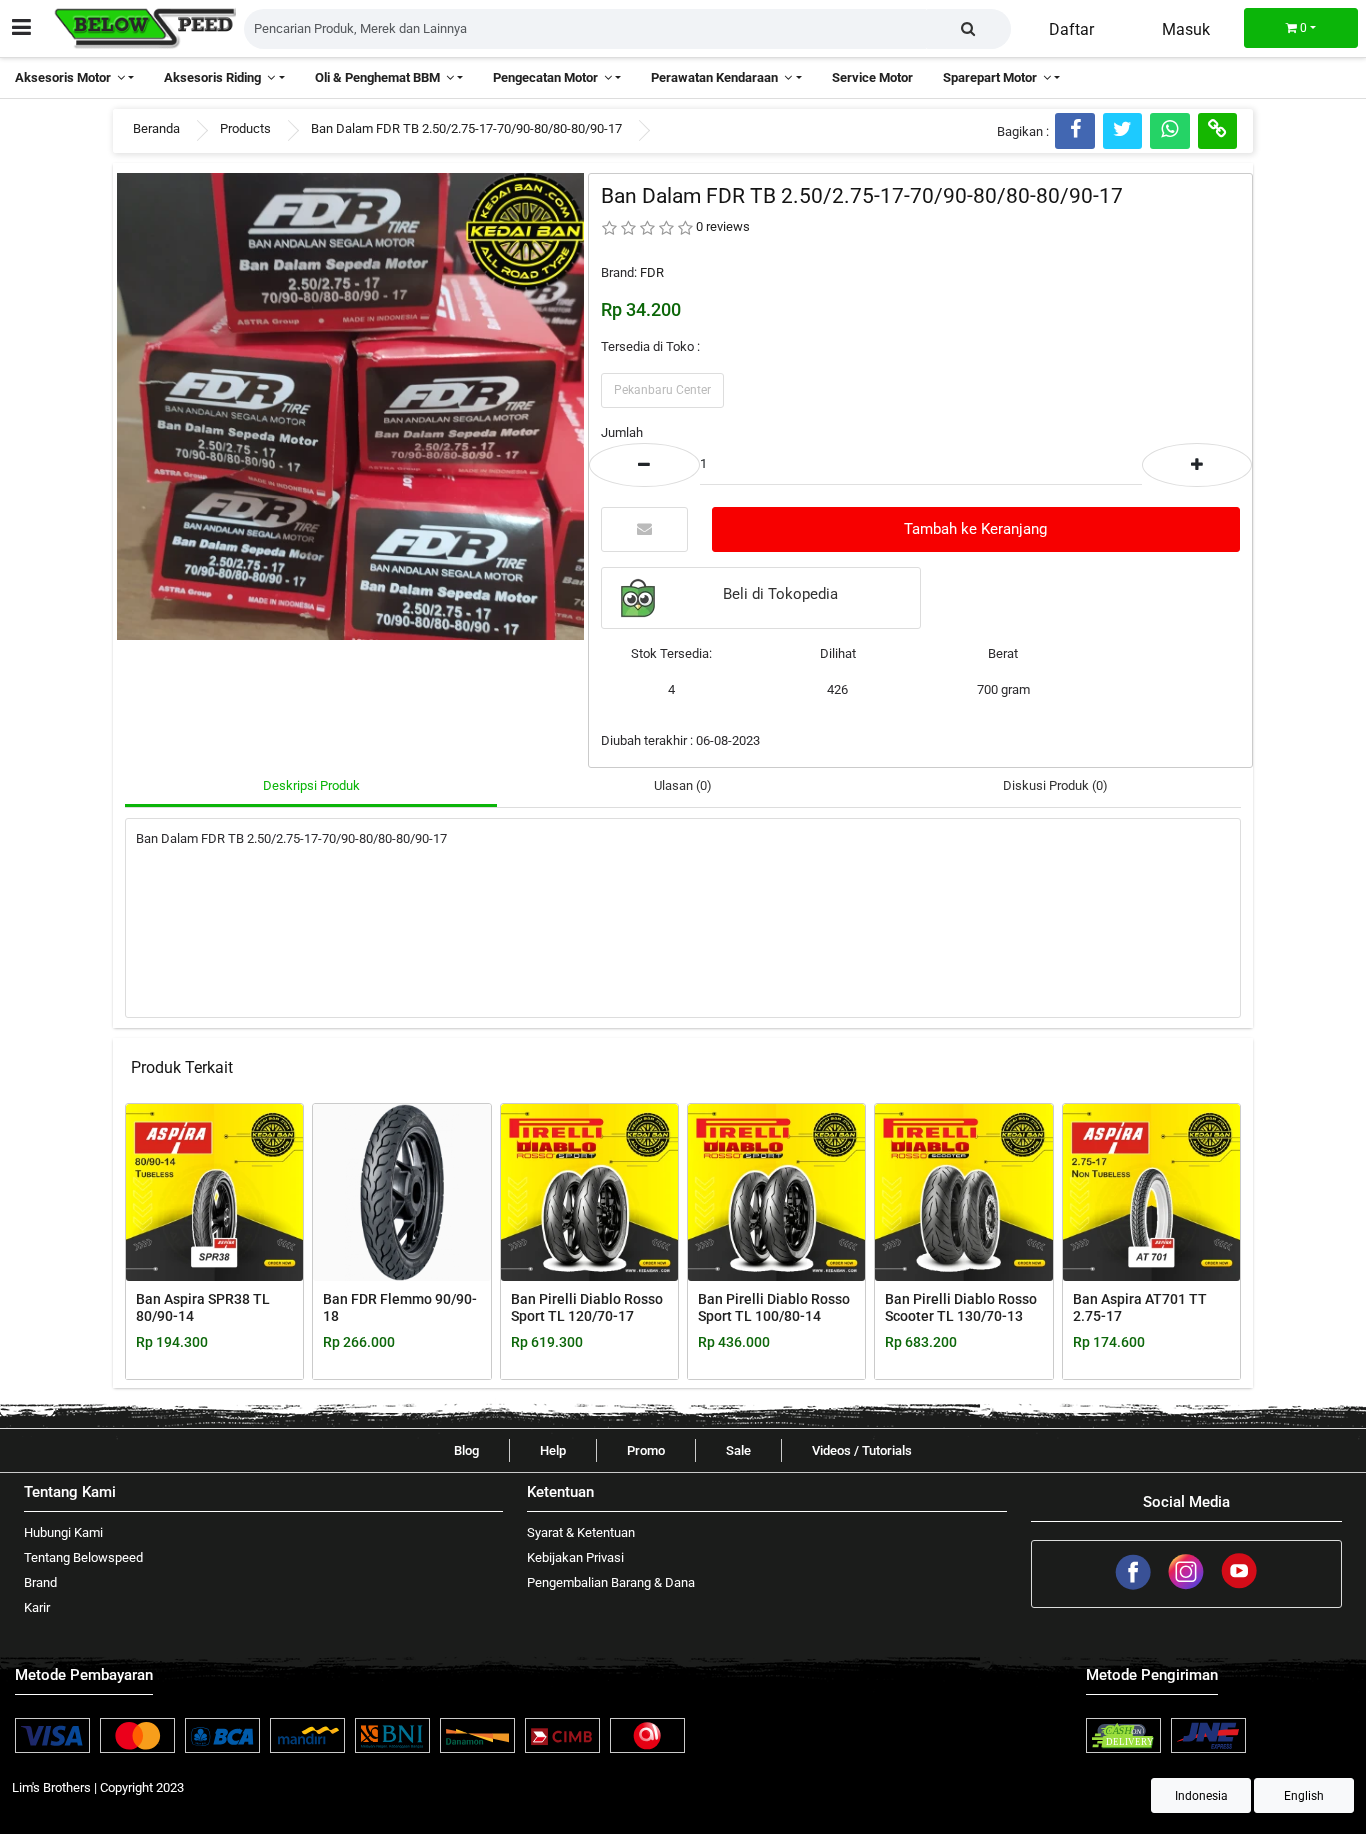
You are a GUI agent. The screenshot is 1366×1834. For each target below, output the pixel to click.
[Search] (968, 29)
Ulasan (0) (683, 785)
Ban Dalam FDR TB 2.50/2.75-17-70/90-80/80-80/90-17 (466, 128)
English (1304, 1796)
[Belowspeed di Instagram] (1187, 1586)
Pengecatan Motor (548, 77)
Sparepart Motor (993, 77)
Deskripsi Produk (311, 785)
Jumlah (622, 432)
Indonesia (1201, 1796)
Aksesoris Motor (66, 77)
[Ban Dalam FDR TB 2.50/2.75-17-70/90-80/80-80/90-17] (350, 405)
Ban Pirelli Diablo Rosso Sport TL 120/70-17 (587, 1307)
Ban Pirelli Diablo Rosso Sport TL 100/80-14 (774, 1307)
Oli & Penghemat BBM (380, 77)
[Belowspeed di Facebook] (1134, 1586)
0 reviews (723, 226)
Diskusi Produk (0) (1055, 785)
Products (245, 128)
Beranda (156, 128)
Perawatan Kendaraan (717, 77)
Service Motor (872, 77)
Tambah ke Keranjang (975, 529)
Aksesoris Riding (215, 77)
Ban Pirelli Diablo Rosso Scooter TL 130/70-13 (961, 1307)
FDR (652, 272)
